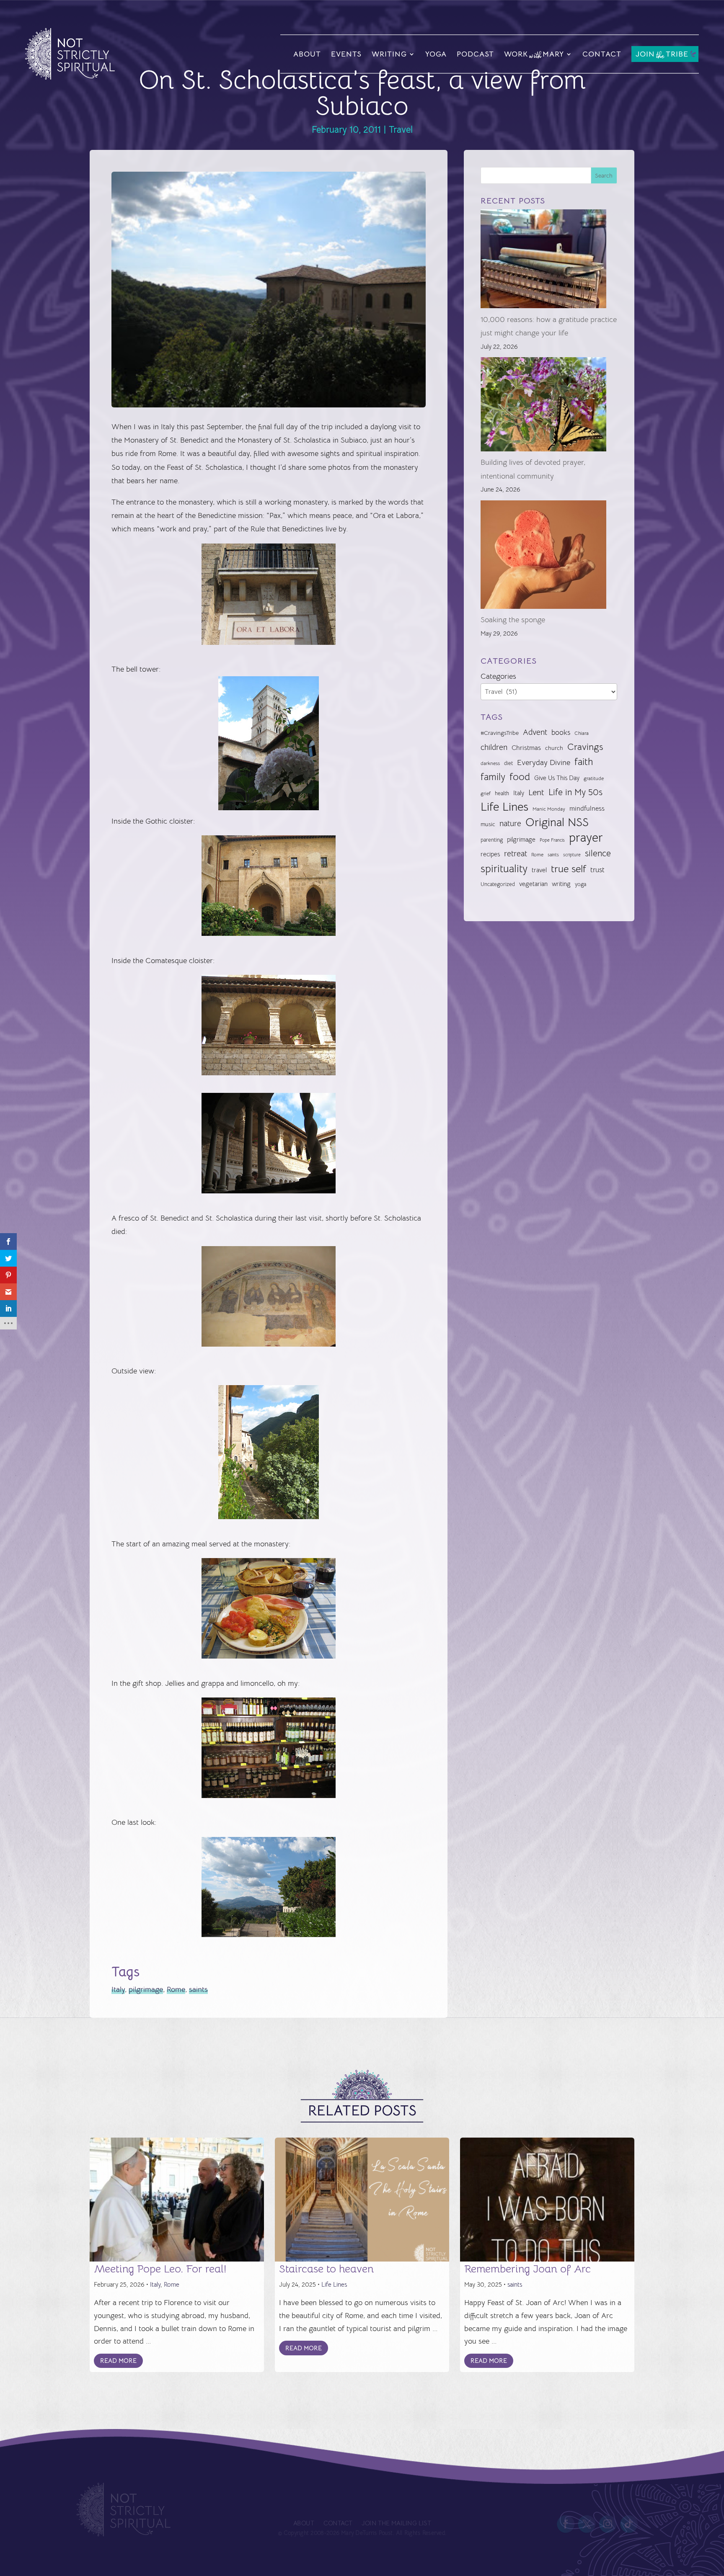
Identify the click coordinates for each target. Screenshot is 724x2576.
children (494, 747)
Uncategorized (498, 884)
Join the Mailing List (396, 2523)
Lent (536, 792)
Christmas (526, 748)
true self (569, 869)
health (502, 793)
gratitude (594, 778)
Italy (118, 1989)
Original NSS (557, 822)
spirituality (504, 869)
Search (604, 175)
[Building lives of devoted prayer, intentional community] (543, 406)
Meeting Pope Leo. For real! (160, 2269)
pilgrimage (146, 1989)
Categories (498, 676)
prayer (586, 838)
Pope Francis (552, 840)
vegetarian (533, 884)
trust (597, 870)
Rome (176, 1989)
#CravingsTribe (500, 733)
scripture (572, 855)
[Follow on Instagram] (608, 2524)
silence (598, 853)
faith (584, 762)
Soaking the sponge (513, 620)
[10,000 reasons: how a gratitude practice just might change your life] (543, 261)
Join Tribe (662, 55)
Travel (401, 130)
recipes (490, 854)
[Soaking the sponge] (543, 557)
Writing (389, 54)
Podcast (475, 54)
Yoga (436, 54)
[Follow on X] (587, 2524)
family (493, 777)
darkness (490, 763)
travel (539, 870)
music (488, 824)
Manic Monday (549, 809)
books (561, 733)
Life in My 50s (575, 792)
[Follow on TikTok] (629, 2524)
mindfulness (587, 809)
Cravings (585, 747)
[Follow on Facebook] (566, 2524)
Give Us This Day (557, 778)
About (307, 54)
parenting (492, 840)
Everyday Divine (544, 762)
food (520, 777)
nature (510, 823)
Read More (118, 2361)
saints (198, 1989)
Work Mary (534, 55)
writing (561, 884)
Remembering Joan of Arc (527, 2269)
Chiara (582, 733)
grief (486, 793)
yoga (580, 884)
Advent (535, 732)
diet (508, 763)
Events (346, 54)
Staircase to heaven (326, 2269)
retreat (516, 854)
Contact (602, 54)
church (554, 748)
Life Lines (504, 807)
